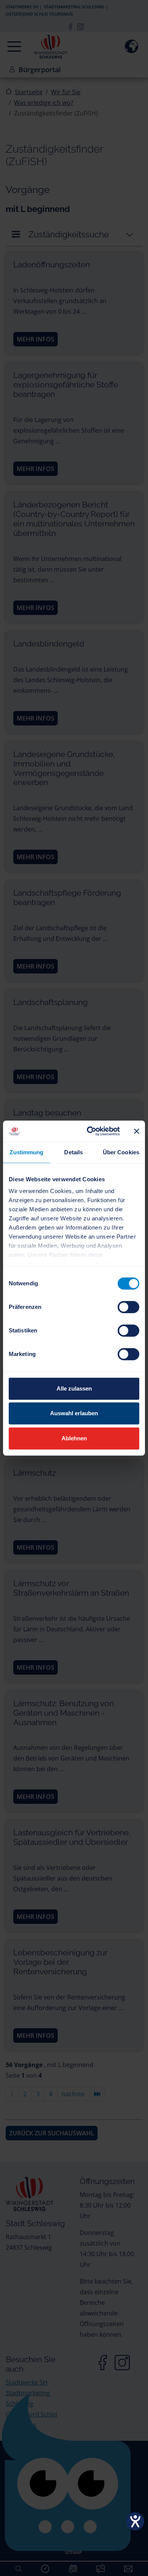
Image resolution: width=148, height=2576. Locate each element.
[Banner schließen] (137, 1131)
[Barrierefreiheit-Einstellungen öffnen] (135, 2521)
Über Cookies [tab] (121, 1152)
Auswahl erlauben (74, 1413)
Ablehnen (74, 1438)
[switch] (128, 1307)
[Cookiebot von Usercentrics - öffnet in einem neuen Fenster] (90, 1131)
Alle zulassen (74, 1388)
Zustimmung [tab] (26, 1152)
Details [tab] (73, 1152)
